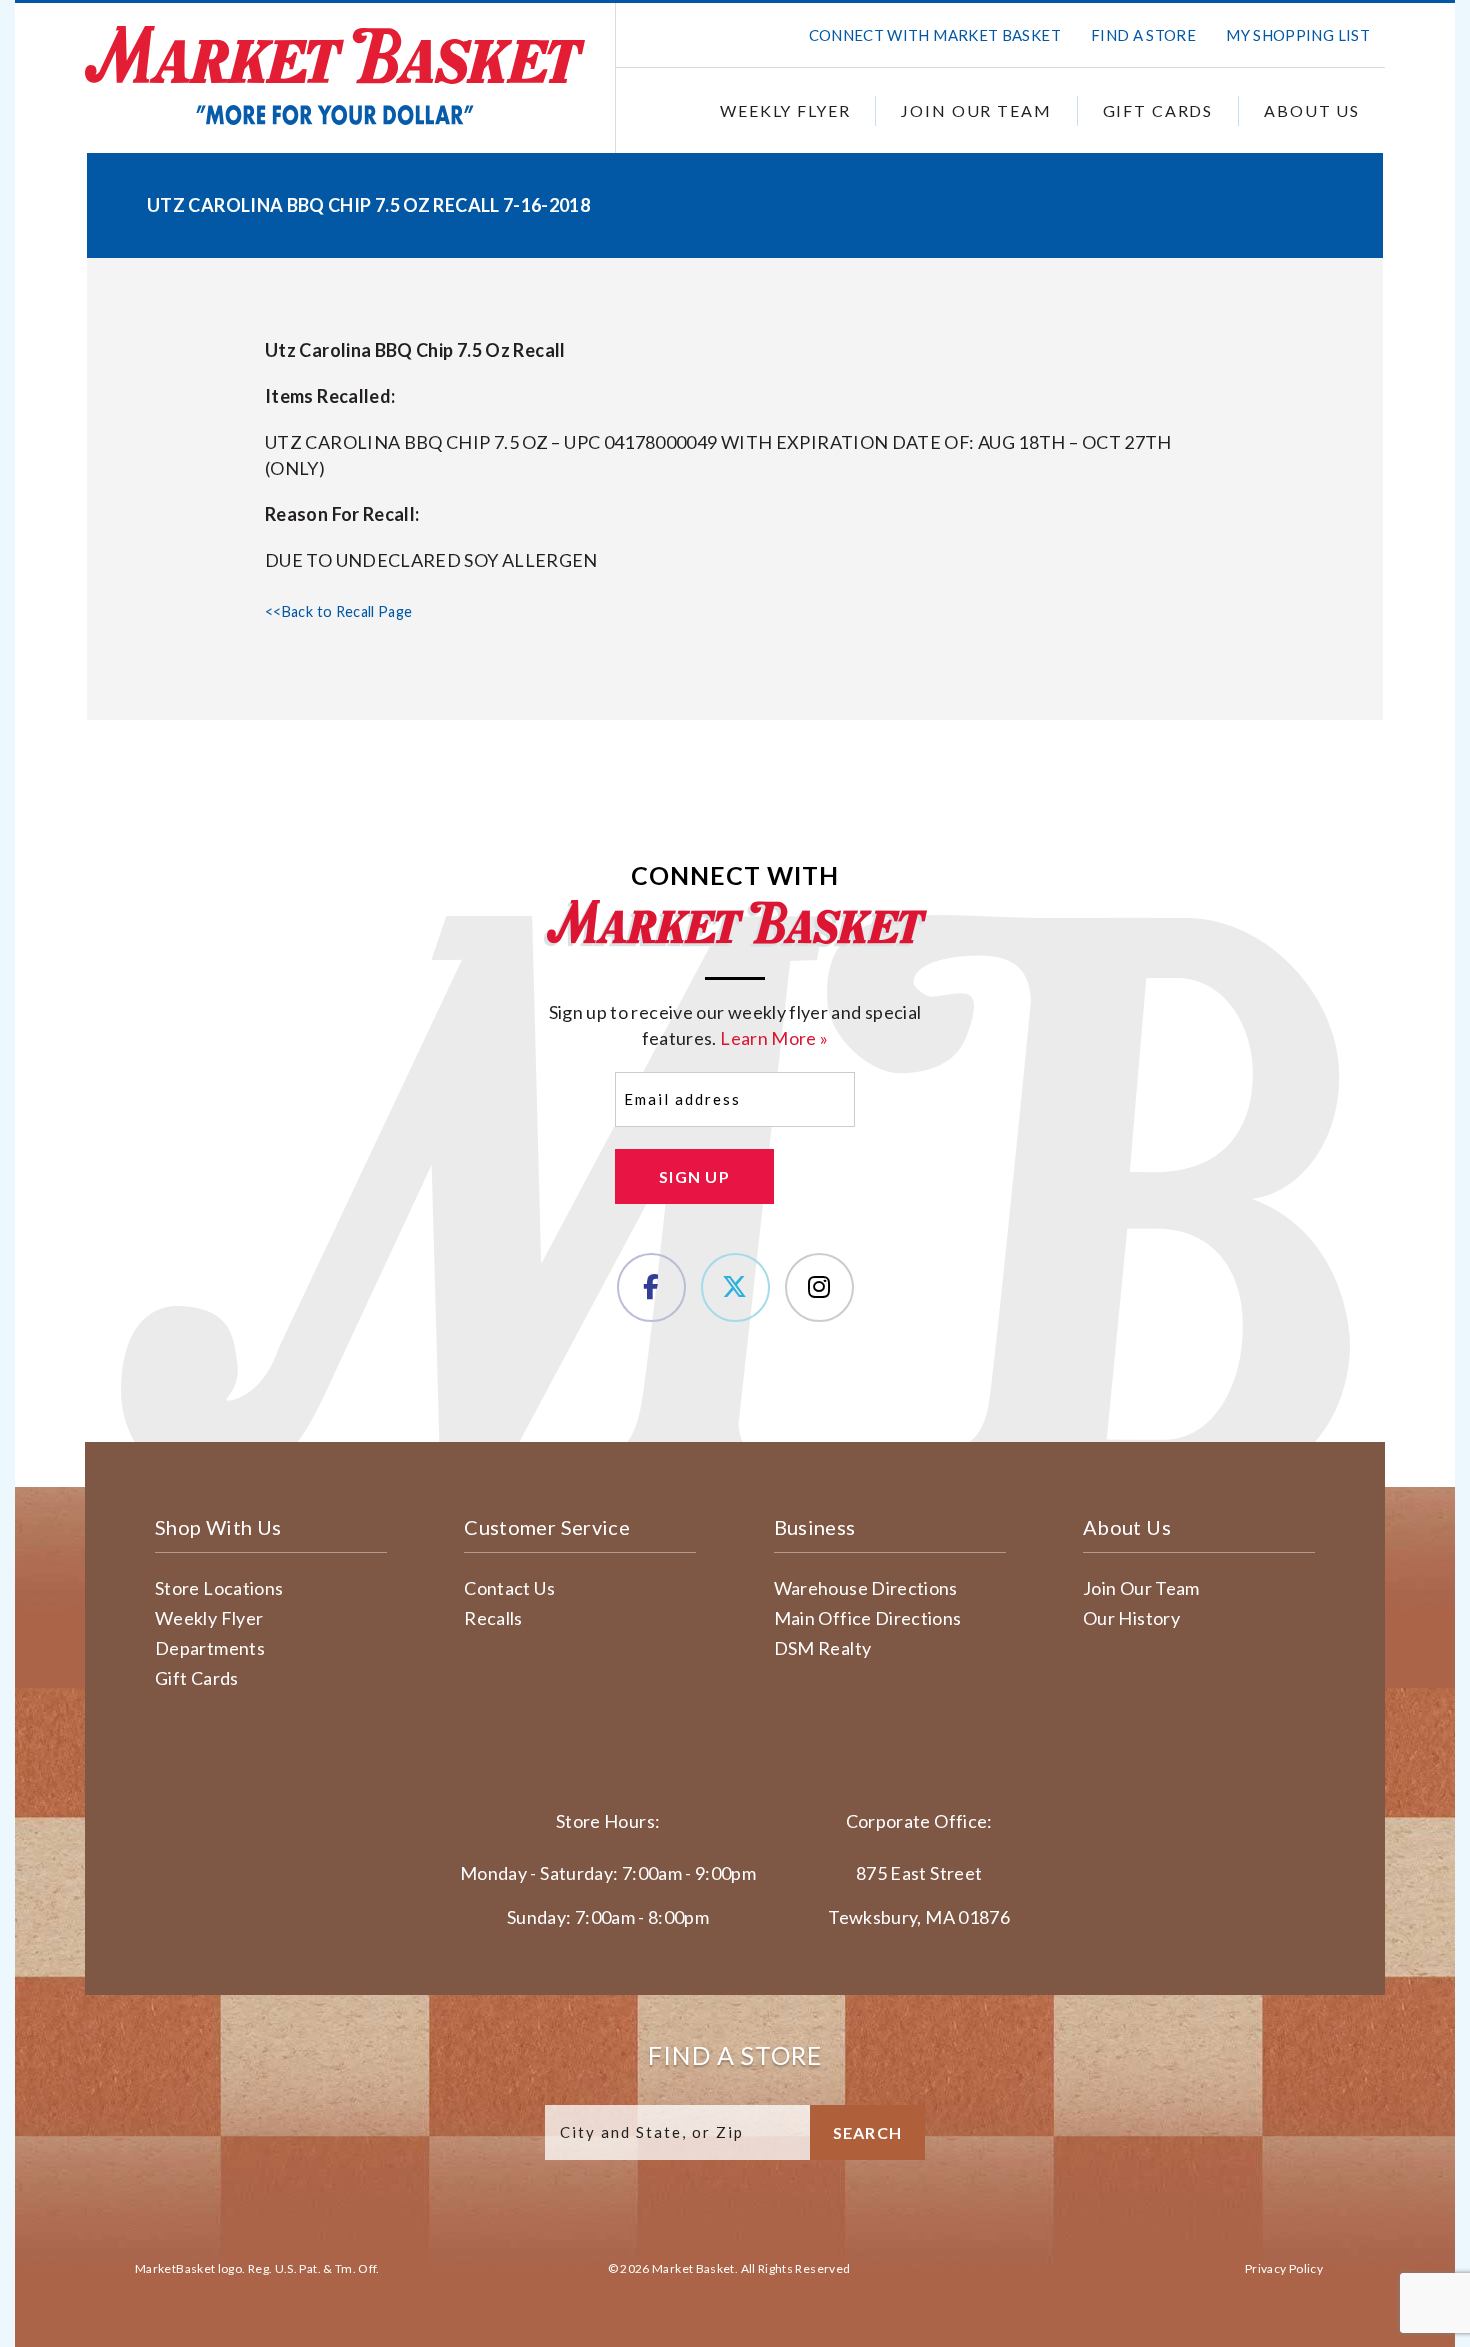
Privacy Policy (1284, 2268)
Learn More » (774, 1038)
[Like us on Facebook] (651, 1287)
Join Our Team (976, 110)
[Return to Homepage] (335, 75)
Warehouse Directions (866, 1588)
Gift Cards (1158, 110)
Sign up (694, 1176)
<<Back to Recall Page (339, 611)
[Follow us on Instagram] (819, 1287)
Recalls (493, 1618)
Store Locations (219, 1588)
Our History (1131, 1618)
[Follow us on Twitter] (735, 1287)
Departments (210, 1648)
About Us (1312, 110)
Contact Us (509, 1588)
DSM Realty (823, 1648)
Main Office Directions (868, 1618)
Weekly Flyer (785, 110)
